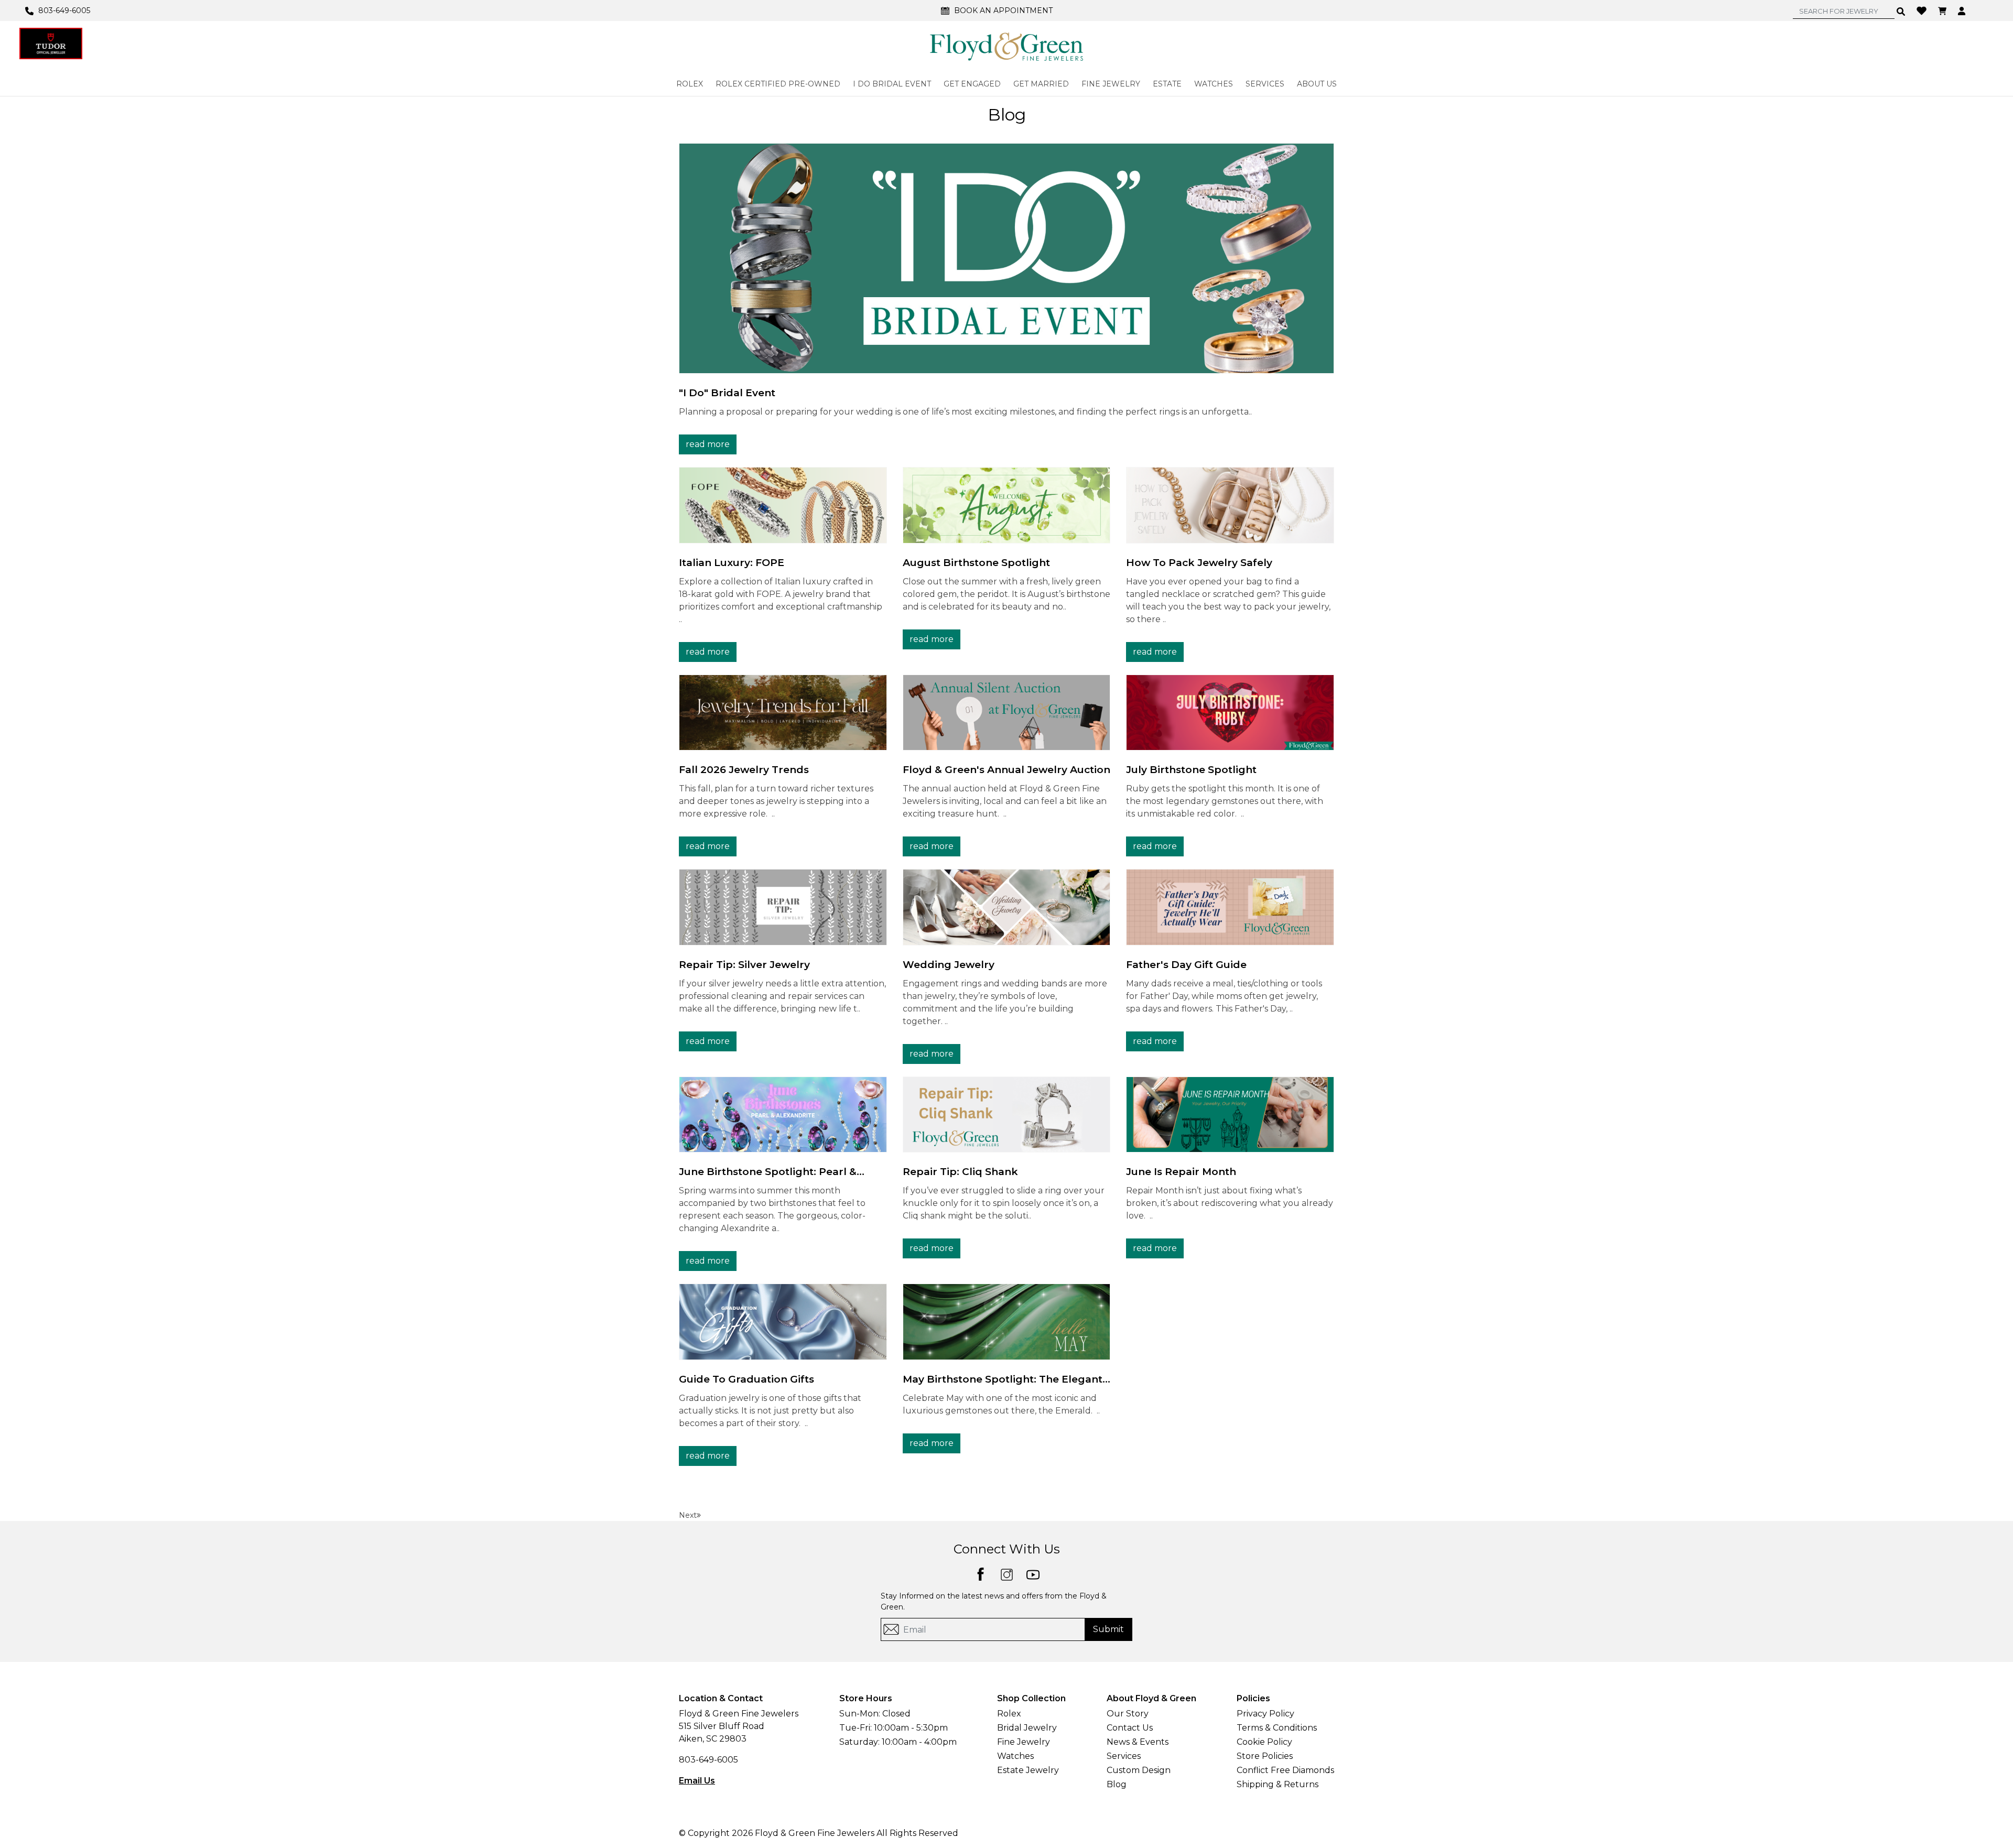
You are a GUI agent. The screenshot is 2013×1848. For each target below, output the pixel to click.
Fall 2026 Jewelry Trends (744, 770)
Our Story (1128, 1714)
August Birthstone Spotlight (976, 563)
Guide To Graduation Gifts (746, 1379)
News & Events (1138, 1742)
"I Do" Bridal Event (727, 393)
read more (708, 444)
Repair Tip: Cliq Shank (960, 1172)
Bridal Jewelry (1027, 1728)
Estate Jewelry (1028, 1770)
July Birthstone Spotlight (1191, 770)
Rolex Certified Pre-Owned (778, 84)
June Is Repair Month (1181, 1172)
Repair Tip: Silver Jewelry (744, 965)
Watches (1015, 1756)
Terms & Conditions (1277, 1728)
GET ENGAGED (972, 84)
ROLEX (690, 84)
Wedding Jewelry (949, 965)
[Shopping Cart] (1944, 10)
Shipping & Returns (1278, 1784)
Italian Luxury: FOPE (732, 563)
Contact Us (1130, 1728)
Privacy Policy (1265, 1714)
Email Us (697, 1781)
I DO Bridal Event (892, 84)
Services (1124, 1756)
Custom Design (1139, 1770)
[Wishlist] (1923, 10)
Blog (1117, 1784)
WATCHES (1214, 84)
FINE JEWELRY (1111, 84)
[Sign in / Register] (1963, 10)
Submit (1108, 1629)
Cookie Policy (1264, 1742)
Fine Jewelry (1024, 1742)
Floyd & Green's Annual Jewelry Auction (1006, 770)
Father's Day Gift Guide (1186, 965)
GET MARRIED (1041, 84)
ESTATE (1167, 84)
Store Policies (1265, 1756)
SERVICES (1265, 84)
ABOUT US (1317, 84)
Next (688, 1515)
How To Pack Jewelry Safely (1199, 563)
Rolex (1009, 1714)
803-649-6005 (708, 1760)
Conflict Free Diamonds (1285, 1770)
